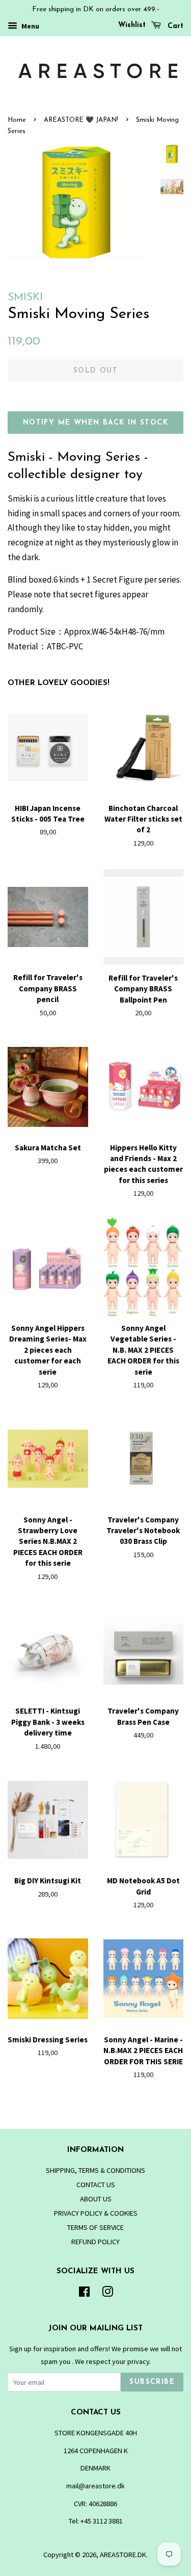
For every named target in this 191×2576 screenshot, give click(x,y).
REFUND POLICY (95, 2242)
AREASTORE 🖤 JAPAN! (81, 120)
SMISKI (25, 297)
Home (17, 120)
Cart (174, 26)
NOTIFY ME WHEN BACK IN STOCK (95, 423)
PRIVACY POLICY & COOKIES (96, 2213)
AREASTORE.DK (123, 2555)
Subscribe (152, 2382)
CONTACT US (96, 2185)
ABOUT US (96, 2199)
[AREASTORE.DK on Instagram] (107, 2294)
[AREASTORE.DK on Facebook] (84, 2294)
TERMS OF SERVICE (95, 2227)
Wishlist (132, 25)
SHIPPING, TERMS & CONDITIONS (95, 2170)
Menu (30, 26)
